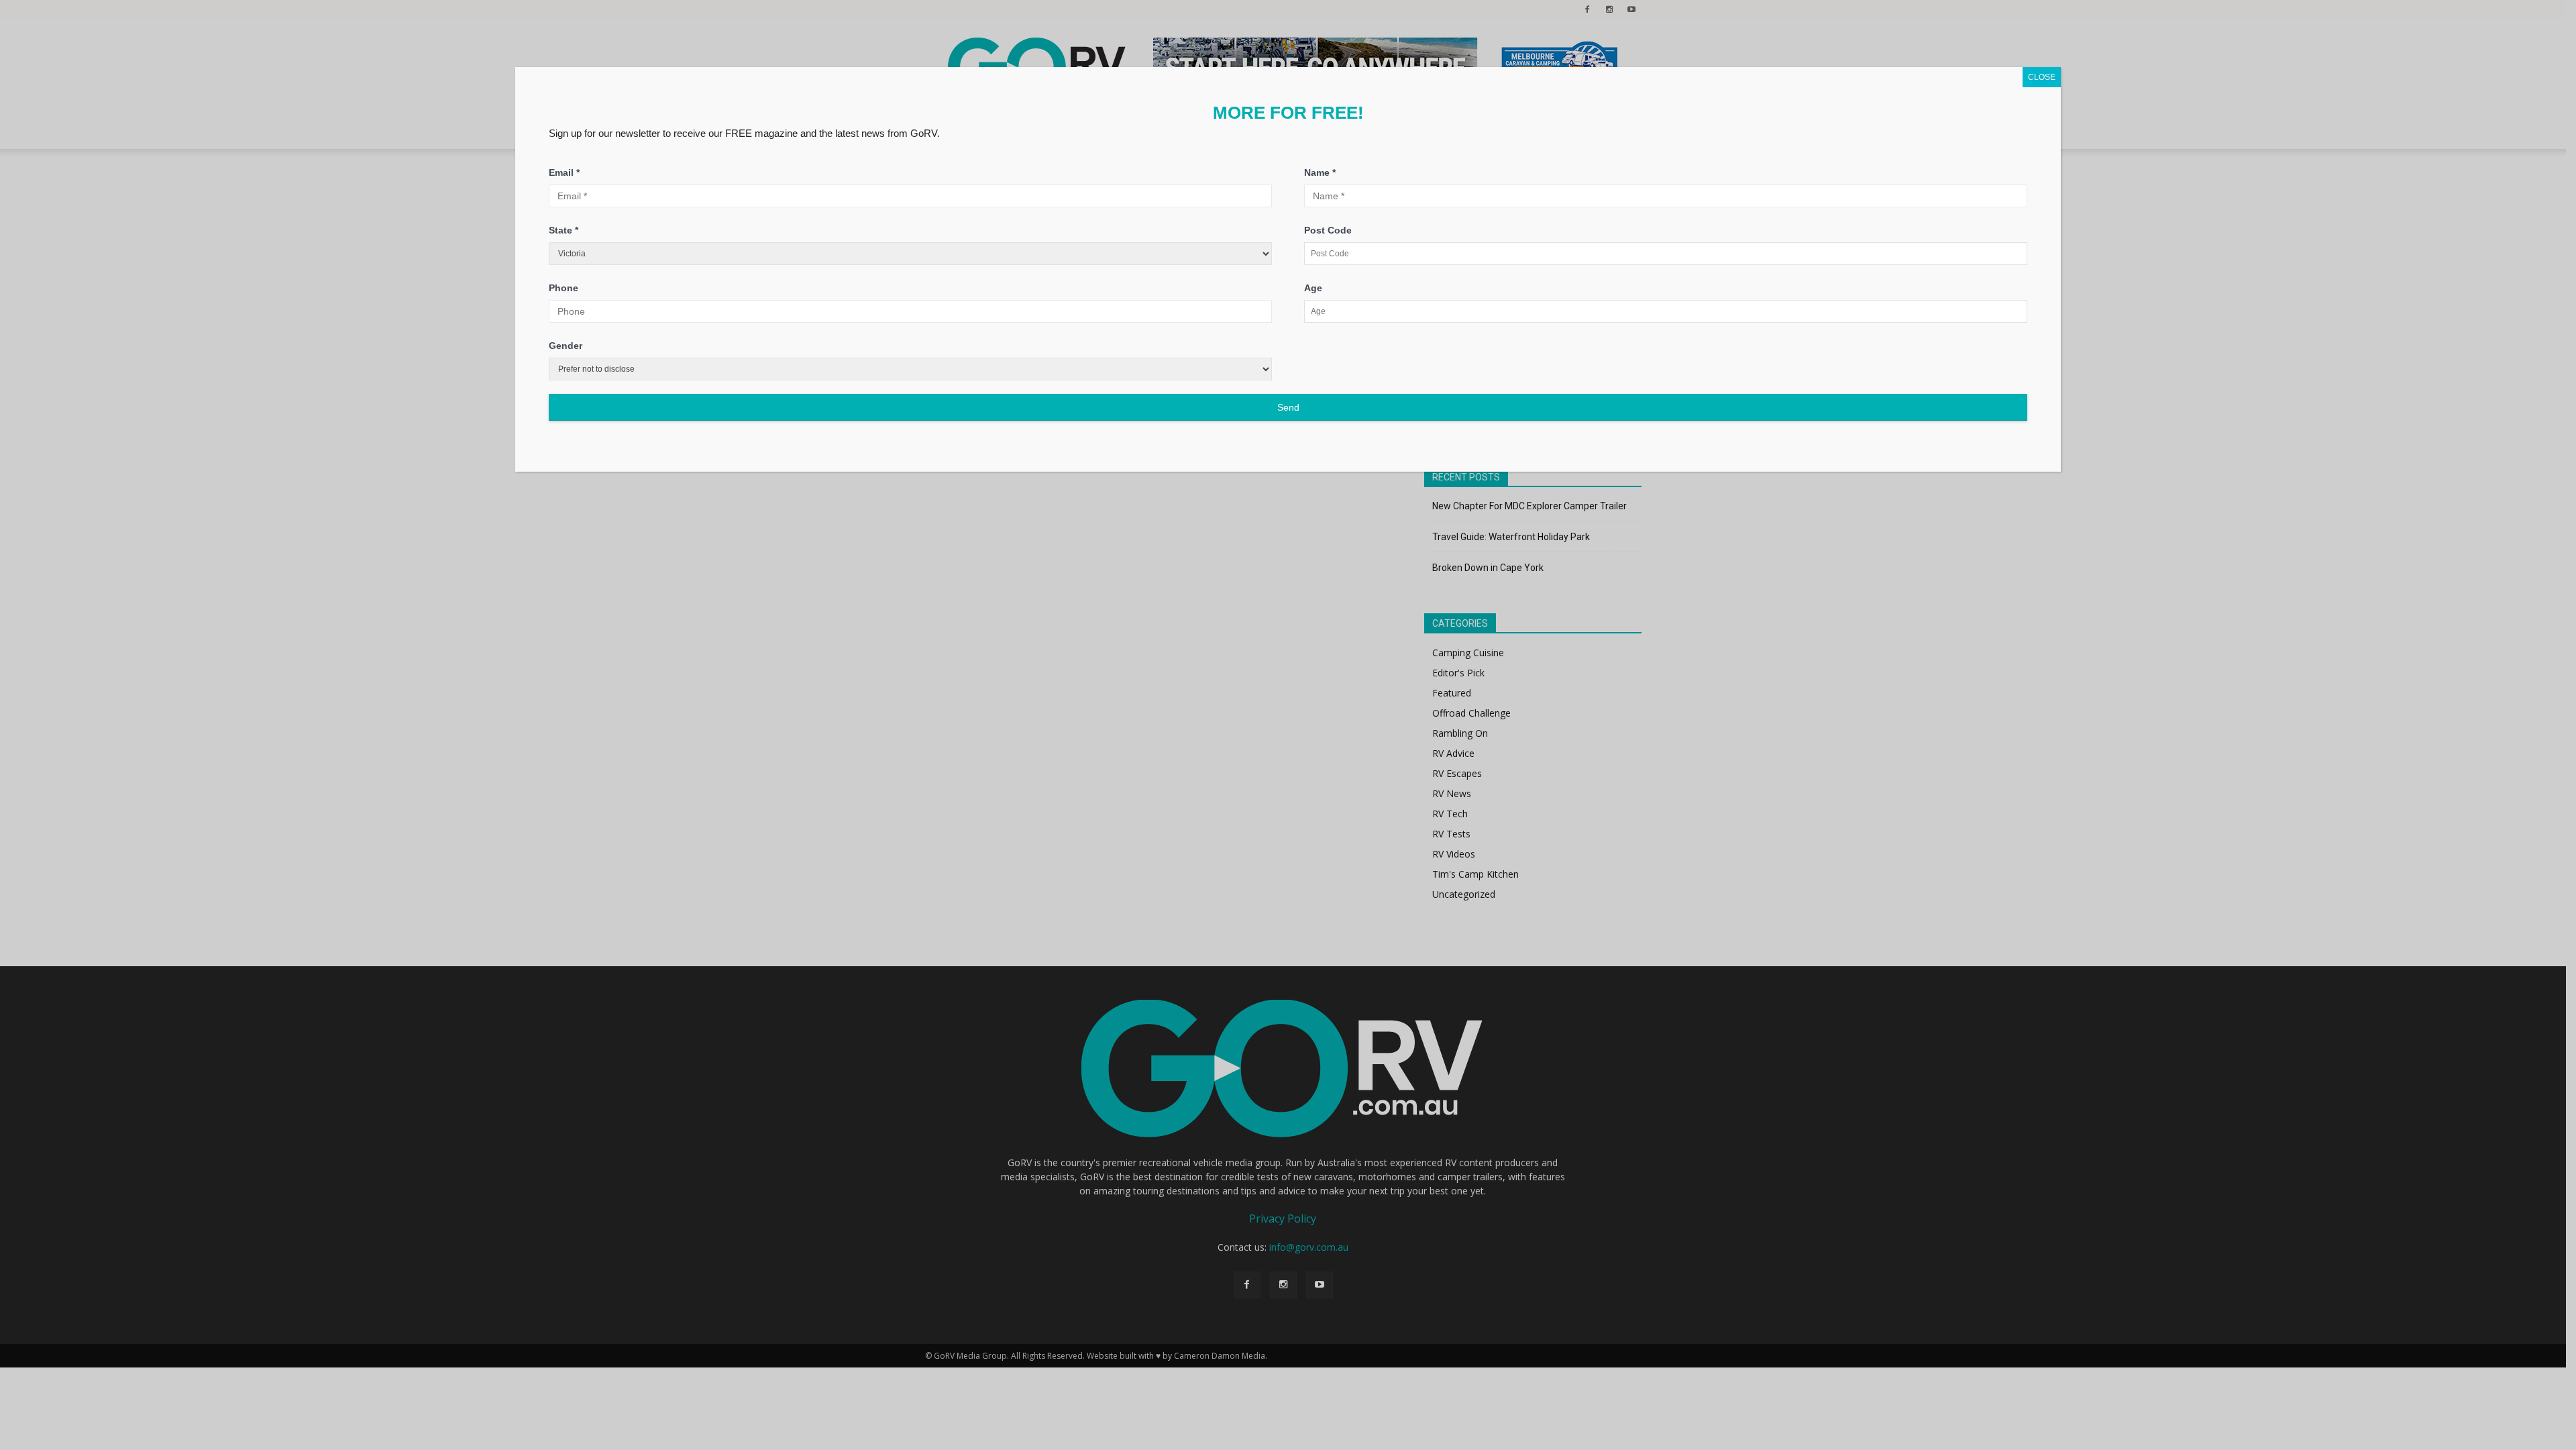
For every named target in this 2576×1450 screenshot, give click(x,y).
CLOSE (2042, 77)
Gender (566, 346)
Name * (1320, 172)
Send (1288, 407)
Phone (563, 288)
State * (563, 230)
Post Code (1328, 230)
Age (1313, 288)
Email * (564, 172)
